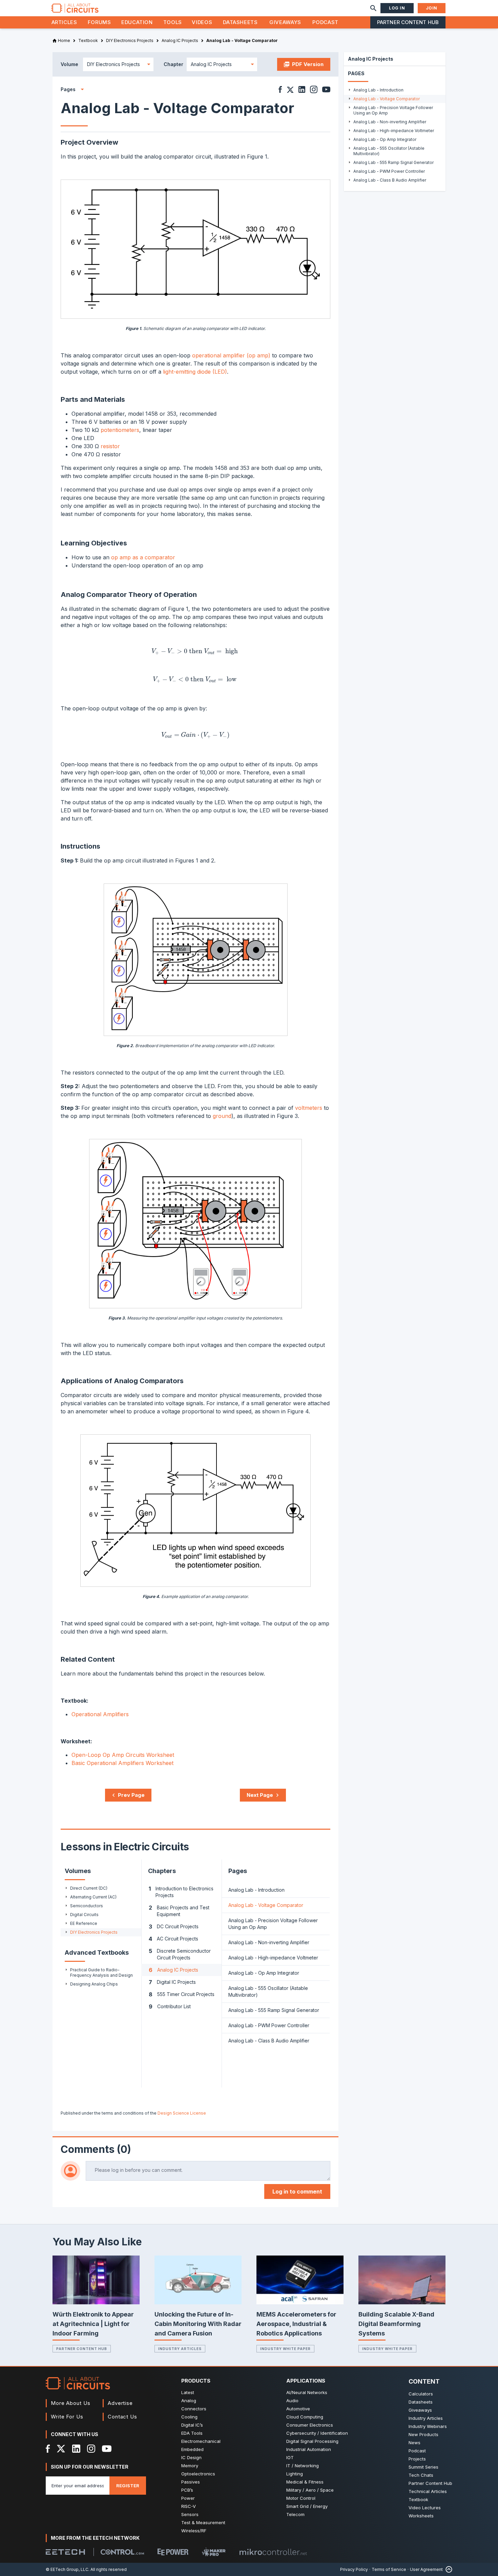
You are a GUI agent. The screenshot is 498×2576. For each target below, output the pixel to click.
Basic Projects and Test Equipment (179, 1911)
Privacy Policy (354, 2569)
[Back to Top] (448, 2569)
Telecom (295, 2514)
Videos (202, 22)
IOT (290, 2457)
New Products (423, 2434)
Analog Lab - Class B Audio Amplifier (269, 2041)
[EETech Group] (65, 2552)
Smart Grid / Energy (307, 2506)
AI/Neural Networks (307, 2392)
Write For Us (67, 2417)
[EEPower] (173, 2552)
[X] (61, 2449)
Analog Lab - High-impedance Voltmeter (273, 1958)
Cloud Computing (305, 2417)
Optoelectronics (198, 2474)
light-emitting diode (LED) (195, 372)
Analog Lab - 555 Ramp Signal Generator (274, 2010)
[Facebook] (48, 2449)
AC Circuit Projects (173, 1939)
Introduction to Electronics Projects (181, 1892)
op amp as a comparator (143, 557)
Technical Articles (428, 2491)
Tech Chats (421, 2475)
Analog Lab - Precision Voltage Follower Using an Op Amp (273, 1924)
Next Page (260, 1795)
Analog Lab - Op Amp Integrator (264, 1973)
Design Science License (182, 2113)
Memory (190, 2466)
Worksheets (421, 2516)
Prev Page (131, 1795)
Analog (189, 2401)
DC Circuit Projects (174, 1927)
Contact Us (122, 2417)
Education (137, 22)
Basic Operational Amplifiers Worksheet (122, 1763)
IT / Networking (303, 2466)
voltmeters (309, 1108)
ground (222, 1116)
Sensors (190, 2514)
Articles (64, 22)
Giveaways (285, 22)
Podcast (325, 22)
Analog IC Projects (173, 1970)
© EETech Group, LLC (67, 2569)
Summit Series (423, 2467)
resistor (110, 446)
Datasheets (240, 22)
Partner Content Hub (408, 22)
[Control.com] (122, 2552)
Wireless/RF (194, 2531)
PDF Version (308, 64)
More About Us (71, 2403)
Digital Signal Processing (312, 2441)
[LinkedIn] (76, 2449)
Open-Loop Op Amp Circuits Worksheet (123, 1755)
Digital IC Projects (172, 1982)
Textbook (418, 2499)
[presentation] (195, 652)
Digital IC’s (192, 2425)
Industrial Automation (309, 2449)
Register (128, 2486)
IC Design (191, 2457)
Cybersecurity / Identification (317, 2433)
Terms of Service (389, 2569)
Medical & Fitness (305, 2482)
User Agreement (426, 2569)
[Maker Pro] (214, 2552)
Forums (99, 22)
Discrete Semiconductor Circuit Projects (180, 1954)
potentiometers (120, 430)
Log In (397, 8)
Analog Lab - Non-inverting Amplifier (269, 1942)
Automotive (298, 2409)
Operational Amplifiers (100, 1714)
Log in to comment (297, 2191)
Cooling (189, 2417)
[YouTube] (107, 2449)
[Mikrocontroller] (273, 2552)
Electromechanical (201, 2441)
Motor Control (301, 2498)
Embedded (192, 2449)
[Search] (373, 8)
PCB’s (187, 2490)
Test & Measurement (203, 2522)
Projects (417, 2459)
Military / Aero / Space (310, 2490)
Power (188, 2498)
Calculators (421, 2394)
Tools (173, 22)
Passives (191, 2482)
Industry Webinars (428, 2426)
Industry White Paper (285, 2349)
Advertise (120, 2403)
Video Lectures (425, 2508)
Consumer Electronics (310, 2425)
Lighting (295, 2474)
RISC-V (189, 2506)
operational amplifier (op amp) (231, 355)
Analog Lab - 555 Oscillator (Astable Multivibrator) (268, 1991)
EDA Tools (192, 2433)
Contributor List (170, 2007)
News (414, 2443)
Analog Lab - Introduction (256, 1890)
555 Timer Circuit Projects (182, 1994)
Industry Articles (180, 2349)
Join (432, 8)
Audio (292, 2401)
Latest (188, 2392)
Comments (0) (96, 2149)
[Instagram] (91, 2449)
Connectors (194, 2409)
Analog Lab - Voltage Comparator (266, 1905)
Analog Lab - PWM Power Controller (269, 2025)
